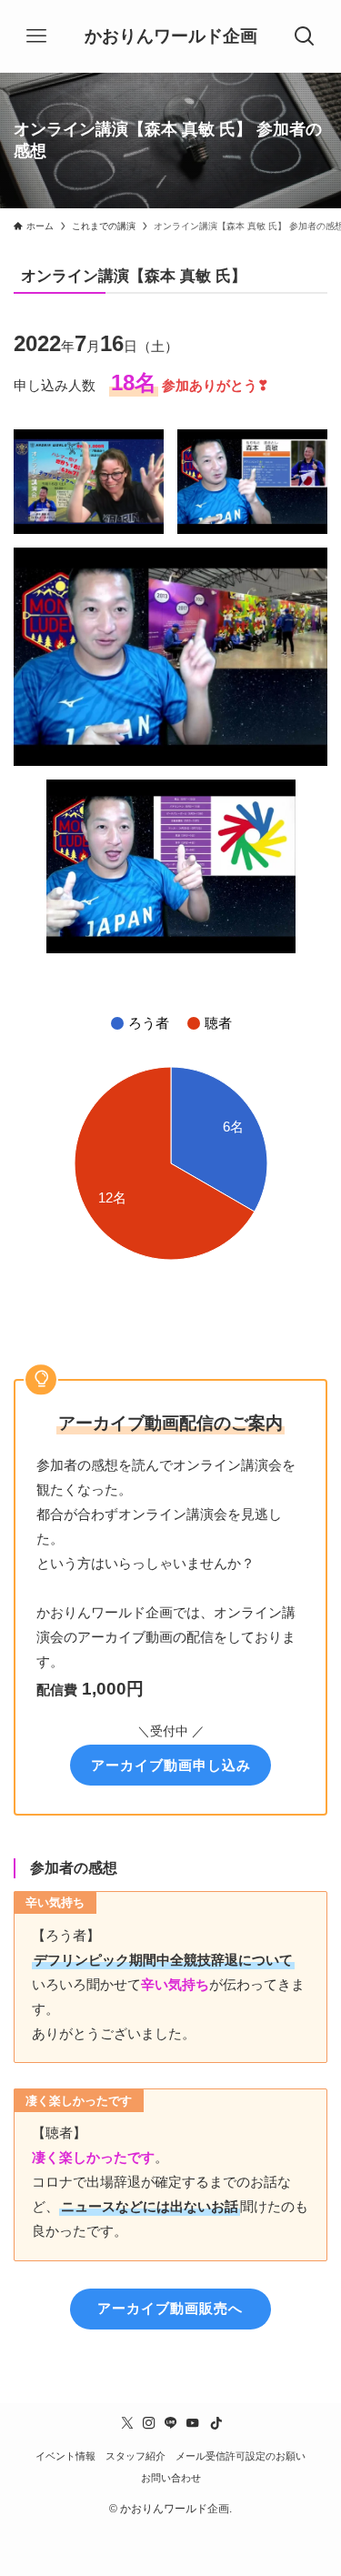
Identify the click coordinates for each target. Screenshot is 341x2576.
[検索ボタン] (305, 36)
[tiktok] (215, 2423)
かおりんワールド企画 (171, 37)
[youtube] (193, 2423)
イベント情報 (65, 2456)
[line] (171, 2423)
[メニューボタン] (36, 36)
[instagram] (149, 2423)
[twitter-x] (127, 2423)
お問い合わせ (171, 2478)
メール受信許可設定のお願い (241, 2456)
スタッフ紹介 (135, 2456)
